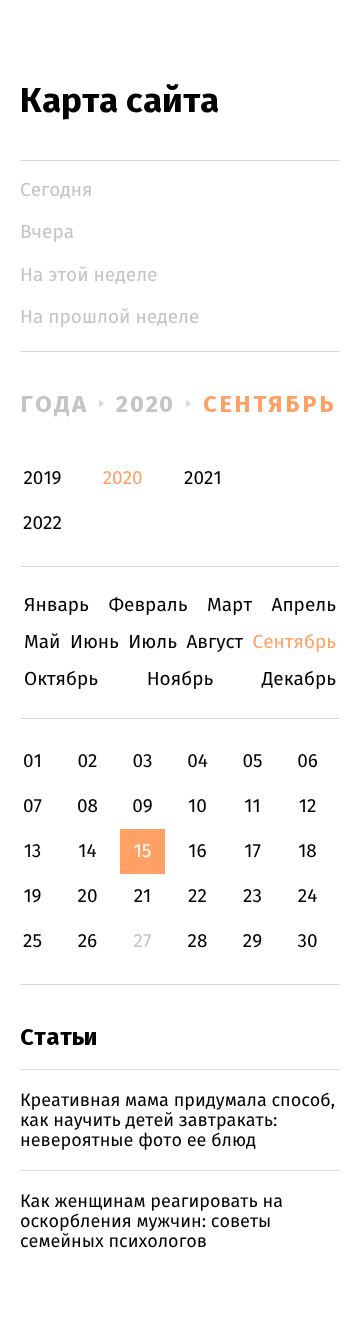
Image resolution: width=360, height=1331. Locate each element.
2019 (42, 478)
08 (87, 806)
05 (252, 761)
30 (307, 941)
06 (307, 761)
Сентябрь (269, 404)
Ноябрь (180, 679)
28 (198, 941)
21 (143, 896)
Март (229, 605)
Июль (152, 642)
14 (87, 851)
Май (42, 642)
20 (87, 896)
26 (88, 941)
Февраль (147, 605)
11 (252, 806)
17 (252, 851)
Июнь (94, 642)
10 (197, 806)
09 (142, 806)
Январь (56, 605)
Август (214, 642)
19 (32, 896)
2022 (42, 523)
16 (197, 851)
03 (142, 761)
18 (307, 851)
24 (308, 896)
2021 (203, 478)
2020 (146, 404)
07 (32, 806)
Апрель (304, 605)
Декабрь (299, 679)
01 (32, 761)
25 (32, 941)
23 (252, 896)
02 (87, 761)
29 (252, 941)
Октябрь (61, 679)
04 (197, 761)
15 (143, 851)
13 (33, 851)
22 (197, 896)
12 (308, 806)
